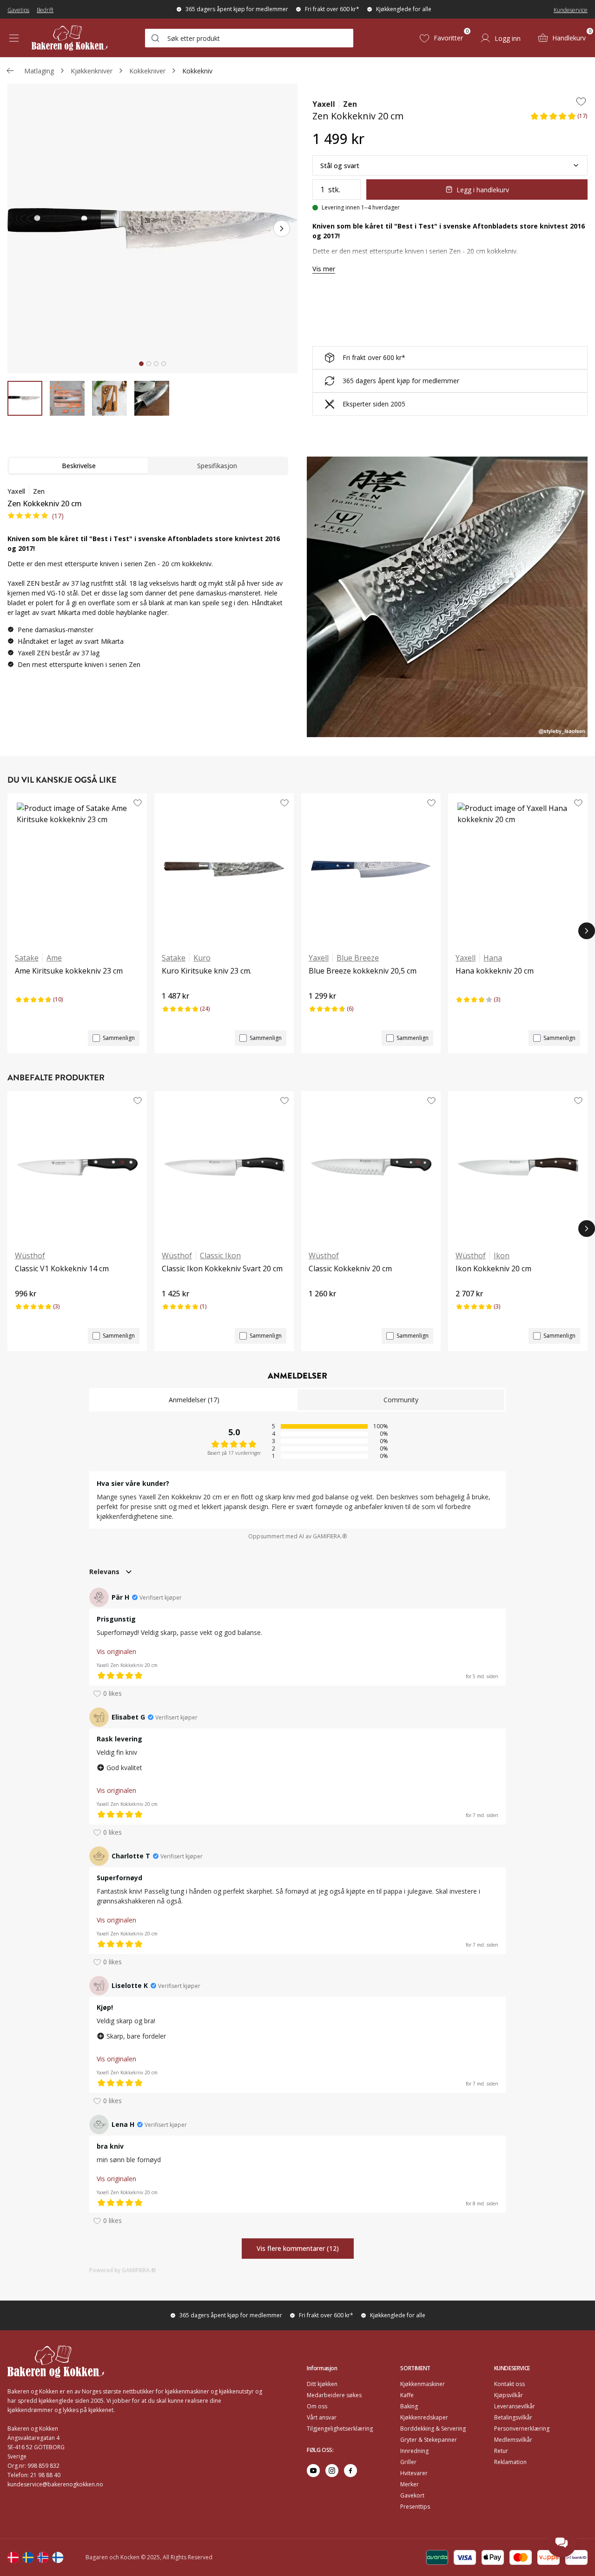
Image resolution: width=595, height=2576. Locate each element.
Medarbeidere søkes (334, 2395)
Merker (410, 2484)
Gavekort (412, 2495)
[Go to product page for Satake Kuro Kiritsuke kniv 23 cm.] (224, 869)
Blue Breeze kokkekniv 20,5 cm (363, 971)
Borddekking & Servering (433, 2429)
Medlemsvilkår (513, 2440)
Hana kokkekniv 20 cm (495, 971)
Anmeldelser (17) (194, 1400)
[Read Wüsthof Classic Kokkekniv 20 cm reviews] (319, 1309)
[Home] (69, 38)
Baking (409, 2406)
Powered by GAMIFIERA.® (123, 2270)
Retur (501, 2451)
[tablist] (148, 466)
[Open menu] (14, 38)
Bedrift (45, 10)
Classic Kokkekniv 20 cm (350, 1268)
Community (401, 1400)
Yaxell (324, 104)
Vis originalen (116, 1651)
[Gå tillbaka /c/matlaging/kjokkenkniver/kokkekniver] (10, 71)
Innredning (414, 2451)
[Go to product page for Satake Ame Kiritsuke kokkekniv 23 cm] (77, 869)
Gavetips (18, 10)
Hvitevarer (414, 2473)
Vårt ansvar (322, 2417)
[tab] (141, 364)
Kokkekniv (197, 71)
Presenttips (415, 2507)
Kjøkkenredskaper (424, 2417)
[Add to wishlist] (581, 101)
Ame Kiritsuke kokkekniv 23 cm (69, 971)
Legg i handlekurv (483, 190)
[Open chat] (562, 2543)
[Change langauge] (13, 2557)
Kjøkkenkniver (92, 71)
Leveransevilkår (515, 2406)
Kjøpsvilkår (509, 2395)
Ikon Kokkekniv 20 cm (493, 1268)
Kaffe (407, 2395)
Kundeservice (571, 10)
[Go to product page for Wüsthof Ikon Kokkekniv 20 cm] (518, 1167)
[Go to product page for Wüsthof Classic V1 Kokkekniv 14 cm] (77, 1167)
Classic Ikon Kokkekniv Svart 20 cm (222, 1268)
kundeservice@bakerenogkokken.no (55, 2484)
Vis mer (324, 269)
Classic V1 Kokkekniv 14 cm (62, 1268)
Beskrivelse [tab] (79, 466)
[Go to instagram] (332, 2471)
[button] (559, 119)
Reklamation (510, 2462)
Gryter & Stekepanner (429, 2440)
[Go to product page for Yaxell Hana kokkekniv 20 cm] (518, 869)
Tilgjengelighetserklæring (340, 2429)
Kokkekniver (147, 71)
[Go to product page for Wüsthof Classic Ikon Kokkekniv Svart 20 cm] (224, 1167)
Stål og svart (340, 166)
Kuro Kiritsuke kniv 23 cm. (207, 971)
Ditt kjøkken (322, 2384)
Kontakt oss (509, 2384)
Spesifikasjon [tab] (217, 466)
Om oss (317, 2406)
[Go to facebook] (350, 2471)
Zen (350, 104)
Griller (408, 2462)
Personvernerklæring (522, 2429)
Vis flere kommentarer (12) (298, 2249)
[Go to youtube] (313, 2471)
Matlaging (39, 71)
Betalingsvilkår (513, 2417)
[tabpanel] (148, 582)
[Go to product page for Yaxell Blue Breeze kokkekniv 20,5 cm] (371, 869)
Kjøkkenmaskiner (423, 2384)
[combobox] (249, 38)
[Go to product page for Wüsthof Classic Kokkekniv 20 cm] (371, 1167)
